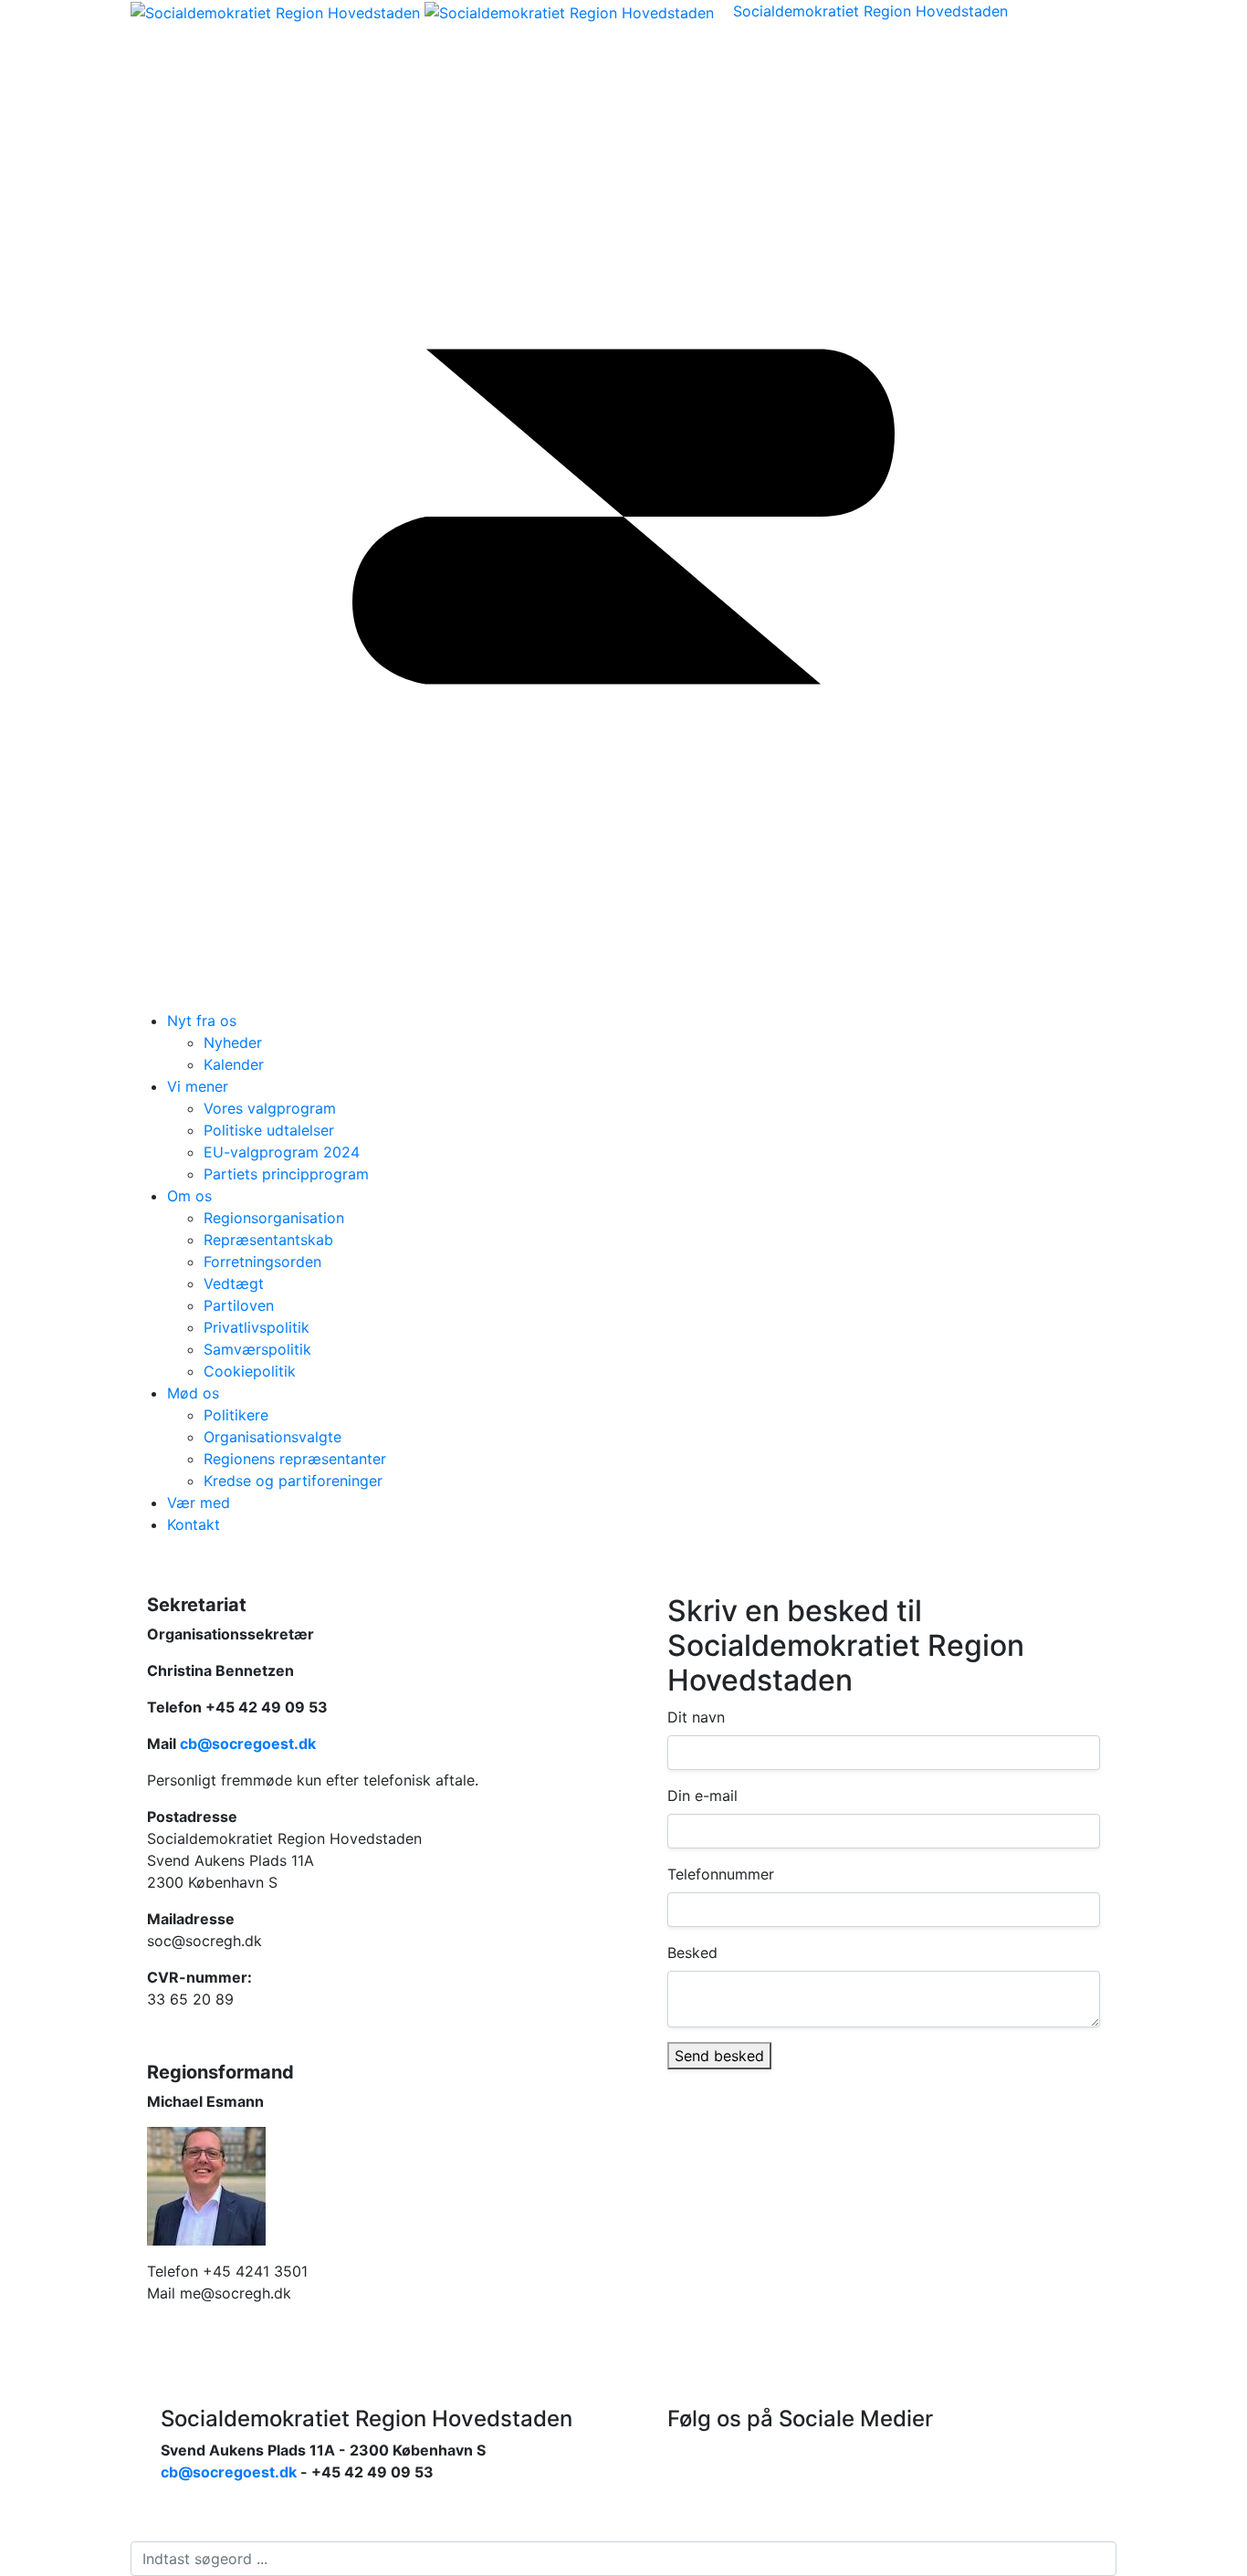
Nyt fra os (202, 1021)
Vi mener (198, 1086)
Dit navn (696, 1717)
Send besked (719, 2056)
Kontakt (194, 1524)
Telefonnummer (721, 1874)
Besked (692, 1953)
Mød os (193, 1393)
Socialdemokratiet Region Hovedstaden (870, 11)
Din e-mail (702, 1796)
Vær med (199, 1503)
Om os (189, 1196)
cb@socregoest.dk (248, 1744)
